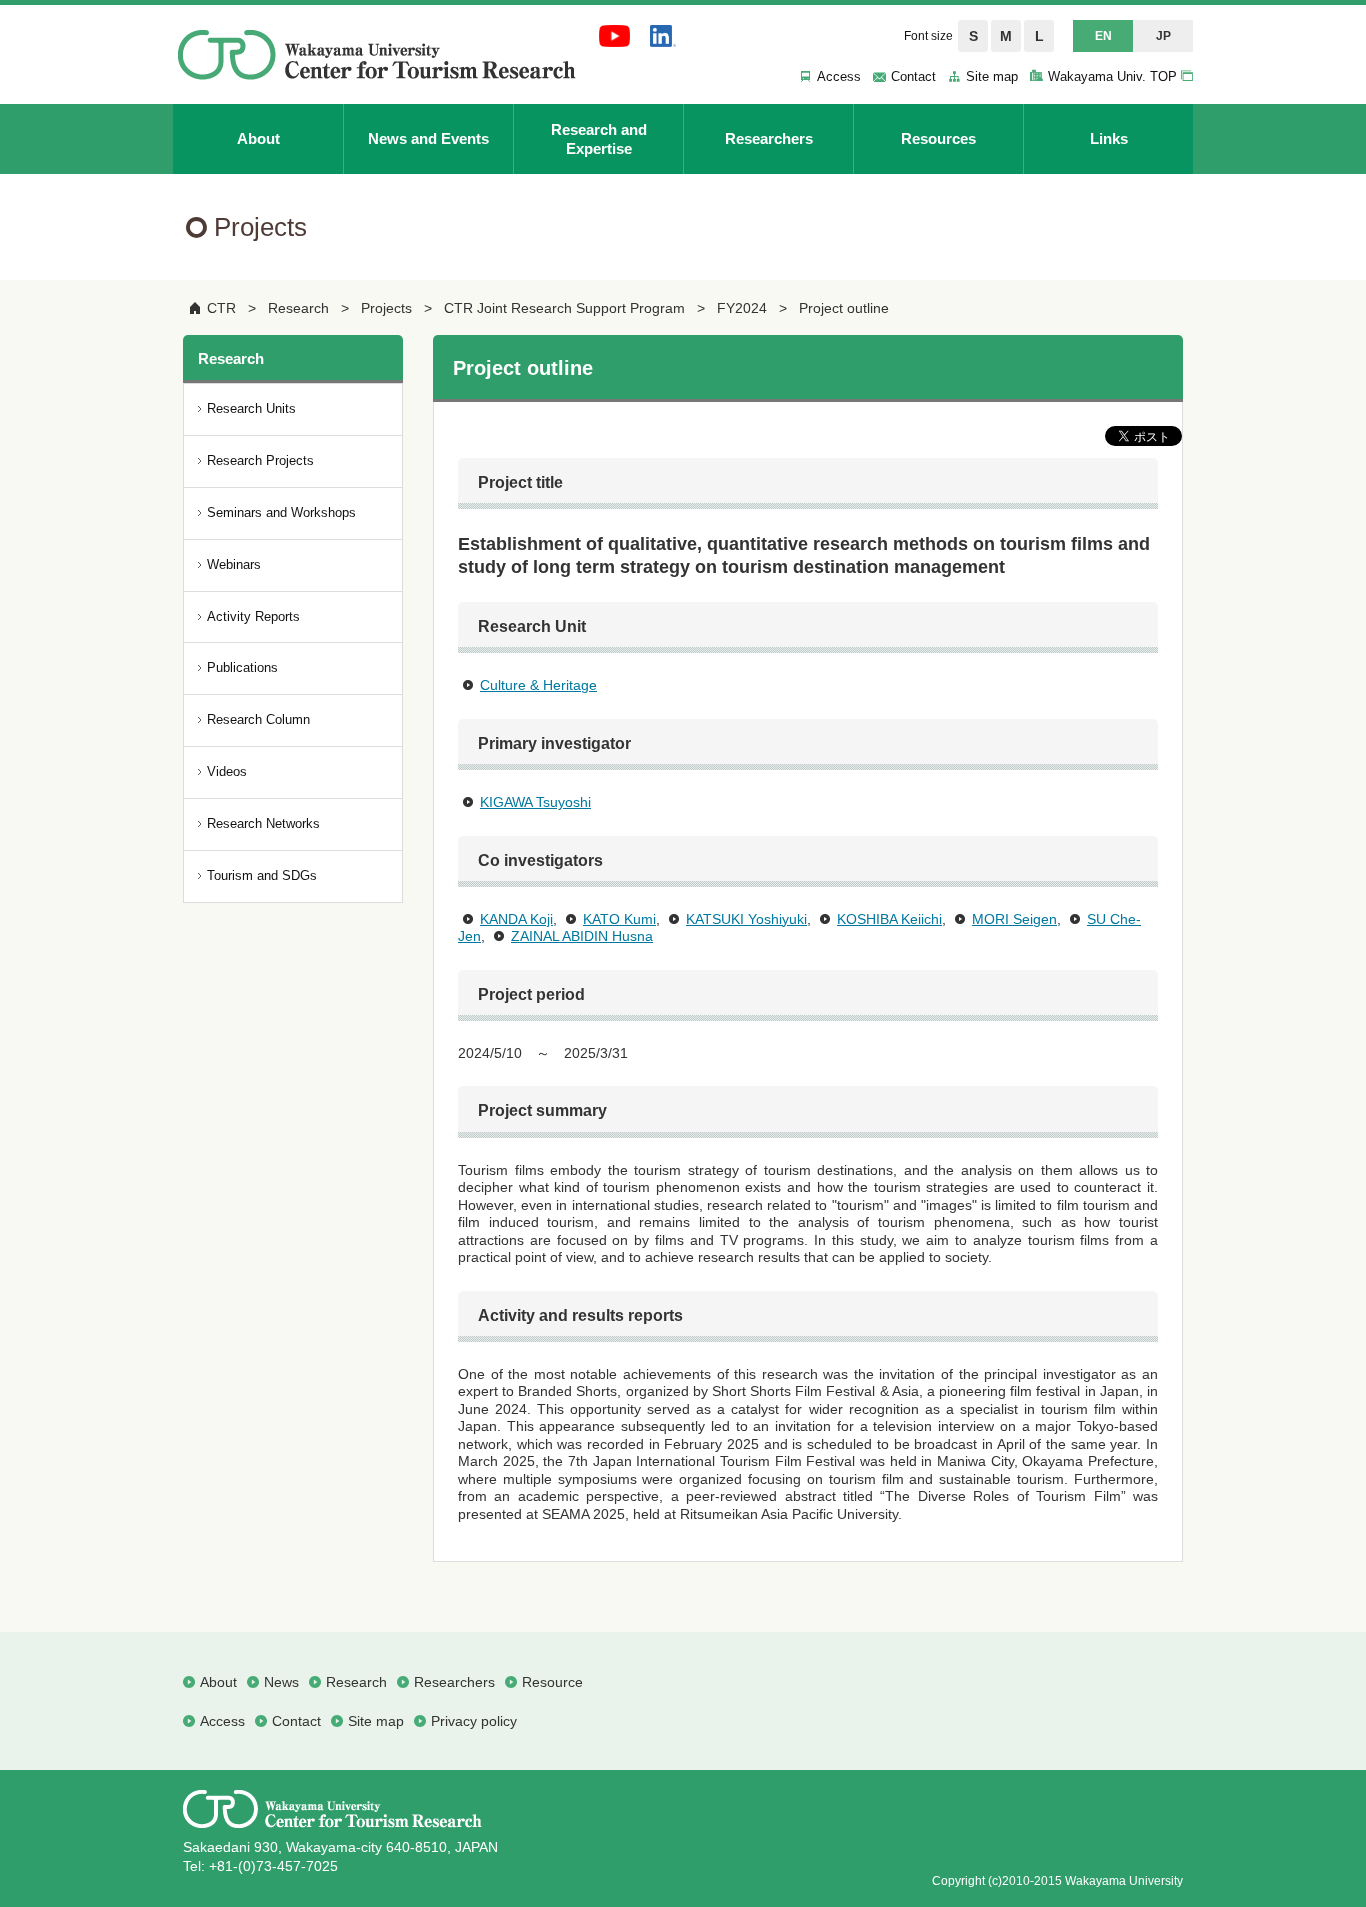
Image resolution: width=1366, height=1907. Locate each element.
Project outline (844, 308)
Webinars (234, 564)
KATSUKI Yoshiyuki (746, 919)
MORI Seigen (1014, 919)
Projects (386, 308)
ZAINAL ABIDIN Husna (582, 936)
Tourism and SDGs (262, 875)
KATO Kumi (619, 919)
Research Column (258, 719)
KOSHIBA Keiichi (889, 919)
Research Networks (263, 823)
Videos (227, 771)
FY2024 (742, 308)
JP (1163, 36)
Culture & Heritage (538, 685)
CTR (221, 308)
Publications (242, 667)
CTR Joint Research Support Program (564, 308)
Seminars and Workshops (281, 512)
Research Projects (260, 460)
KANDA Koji (516, 919)
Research (298, 308)
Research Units (251, 408)
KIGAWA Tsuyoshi (535, 802)
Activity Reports (253, 616)
